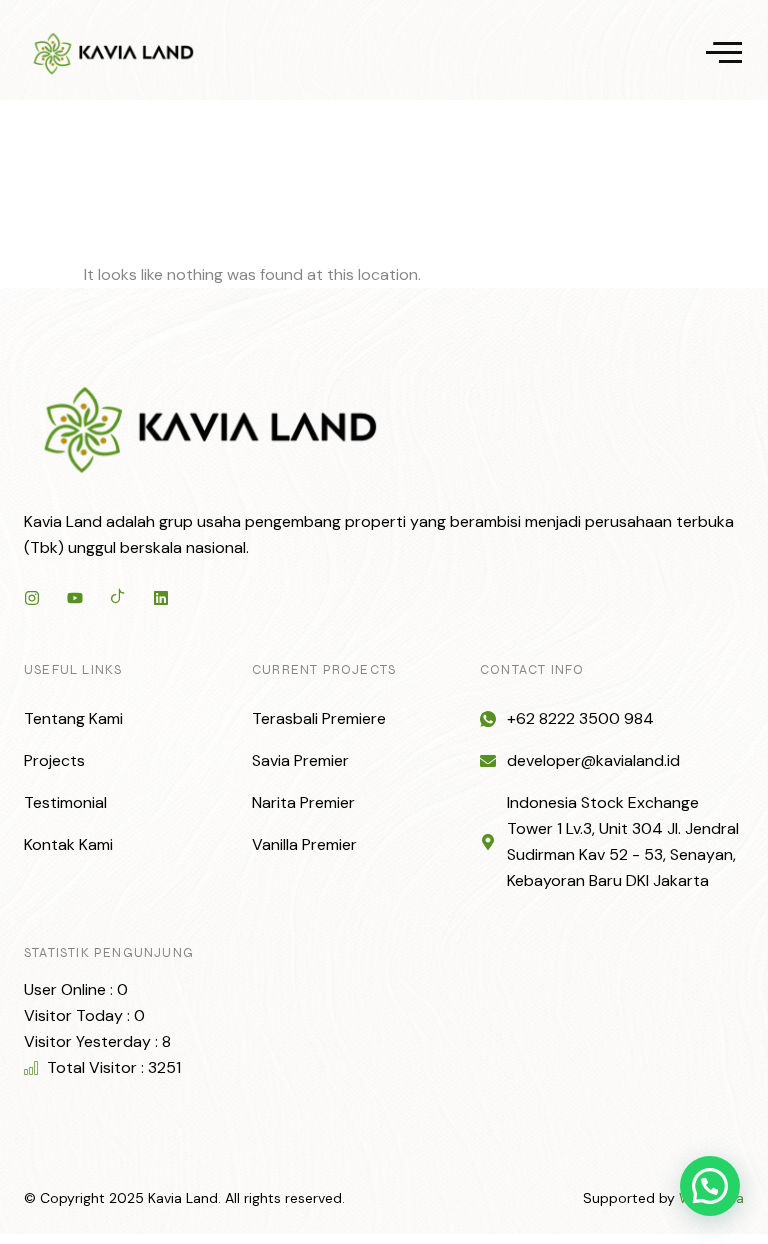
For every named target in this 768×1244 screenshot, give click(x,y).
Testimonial (65, 802)
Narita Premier (303, 802)
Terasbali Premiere (319, 718)
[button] (710, 1186)
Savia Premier (300, 760)
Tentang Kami (73, 718)
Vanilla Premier (304, 844)
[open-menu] (724, 54)
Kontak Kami (68, 844)
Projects (54, 760)
